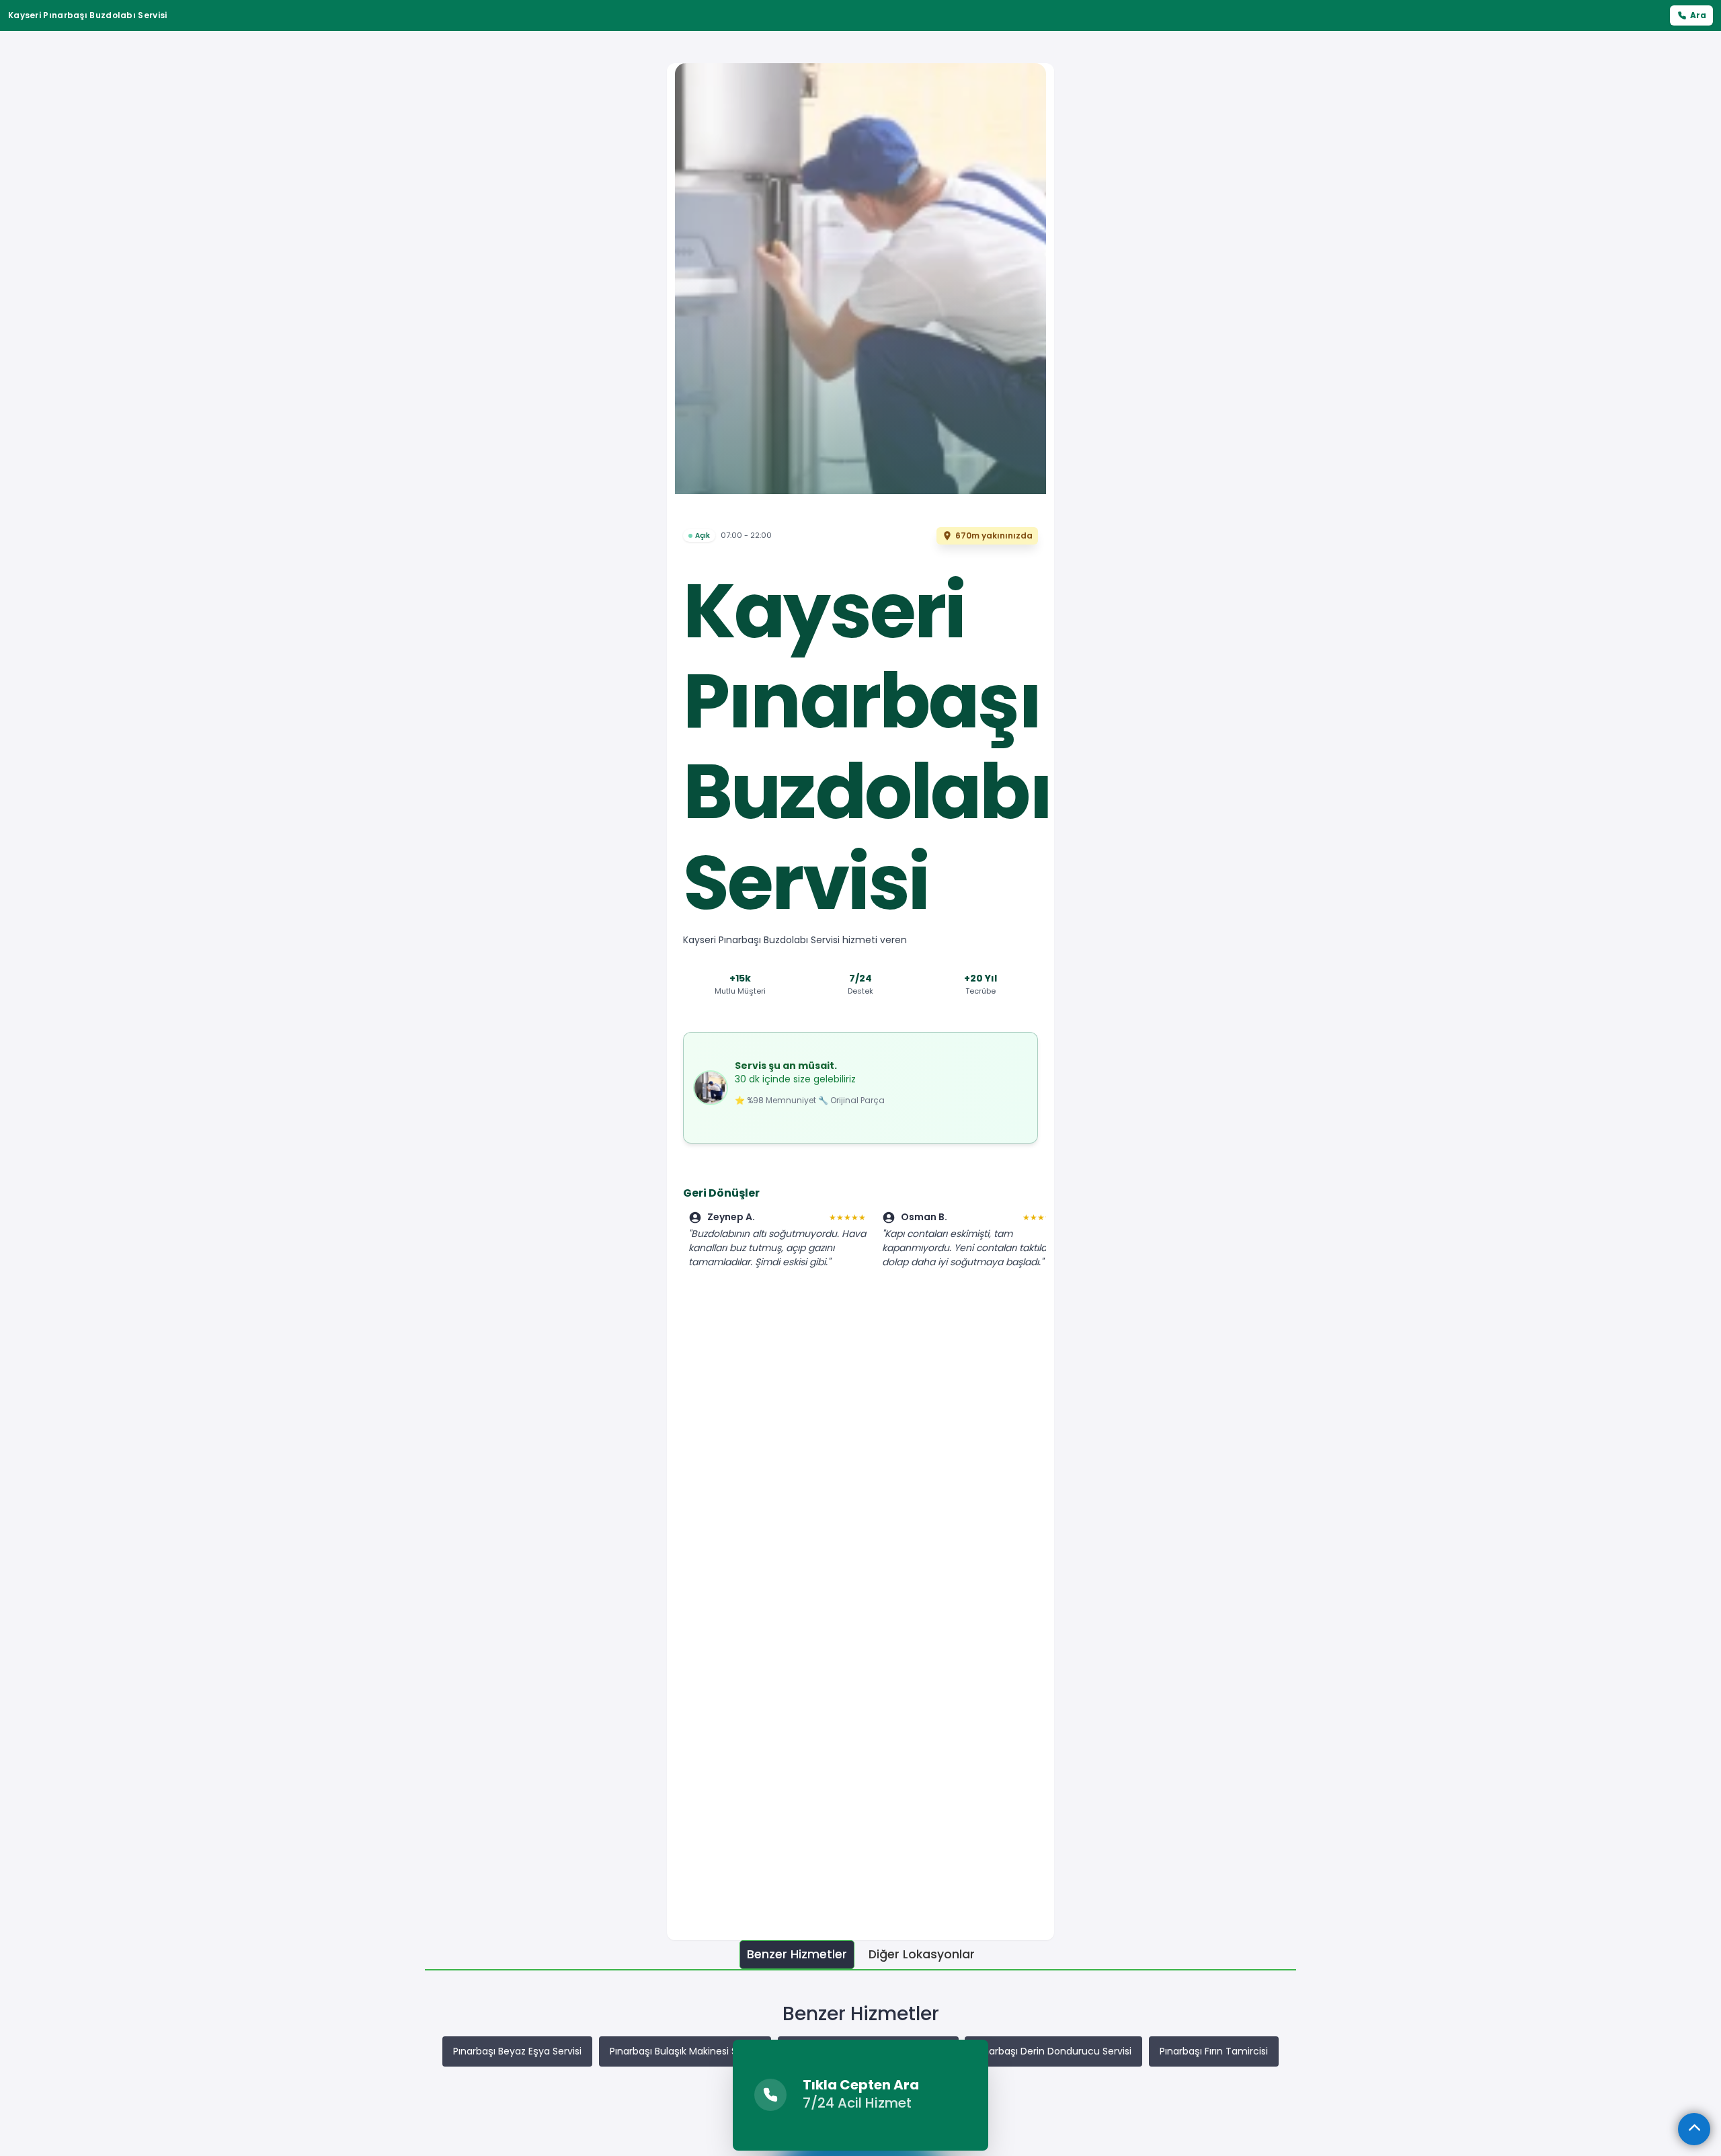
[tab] (797, 1955)
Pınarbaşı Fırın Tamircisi (1214, 2051)
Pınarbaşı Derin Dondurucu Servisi (1053, 2051)
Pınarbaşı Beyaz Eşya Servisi (517, 2051)
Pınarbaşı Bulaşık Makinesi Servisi (685, 2051)
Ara (1698, 15)
